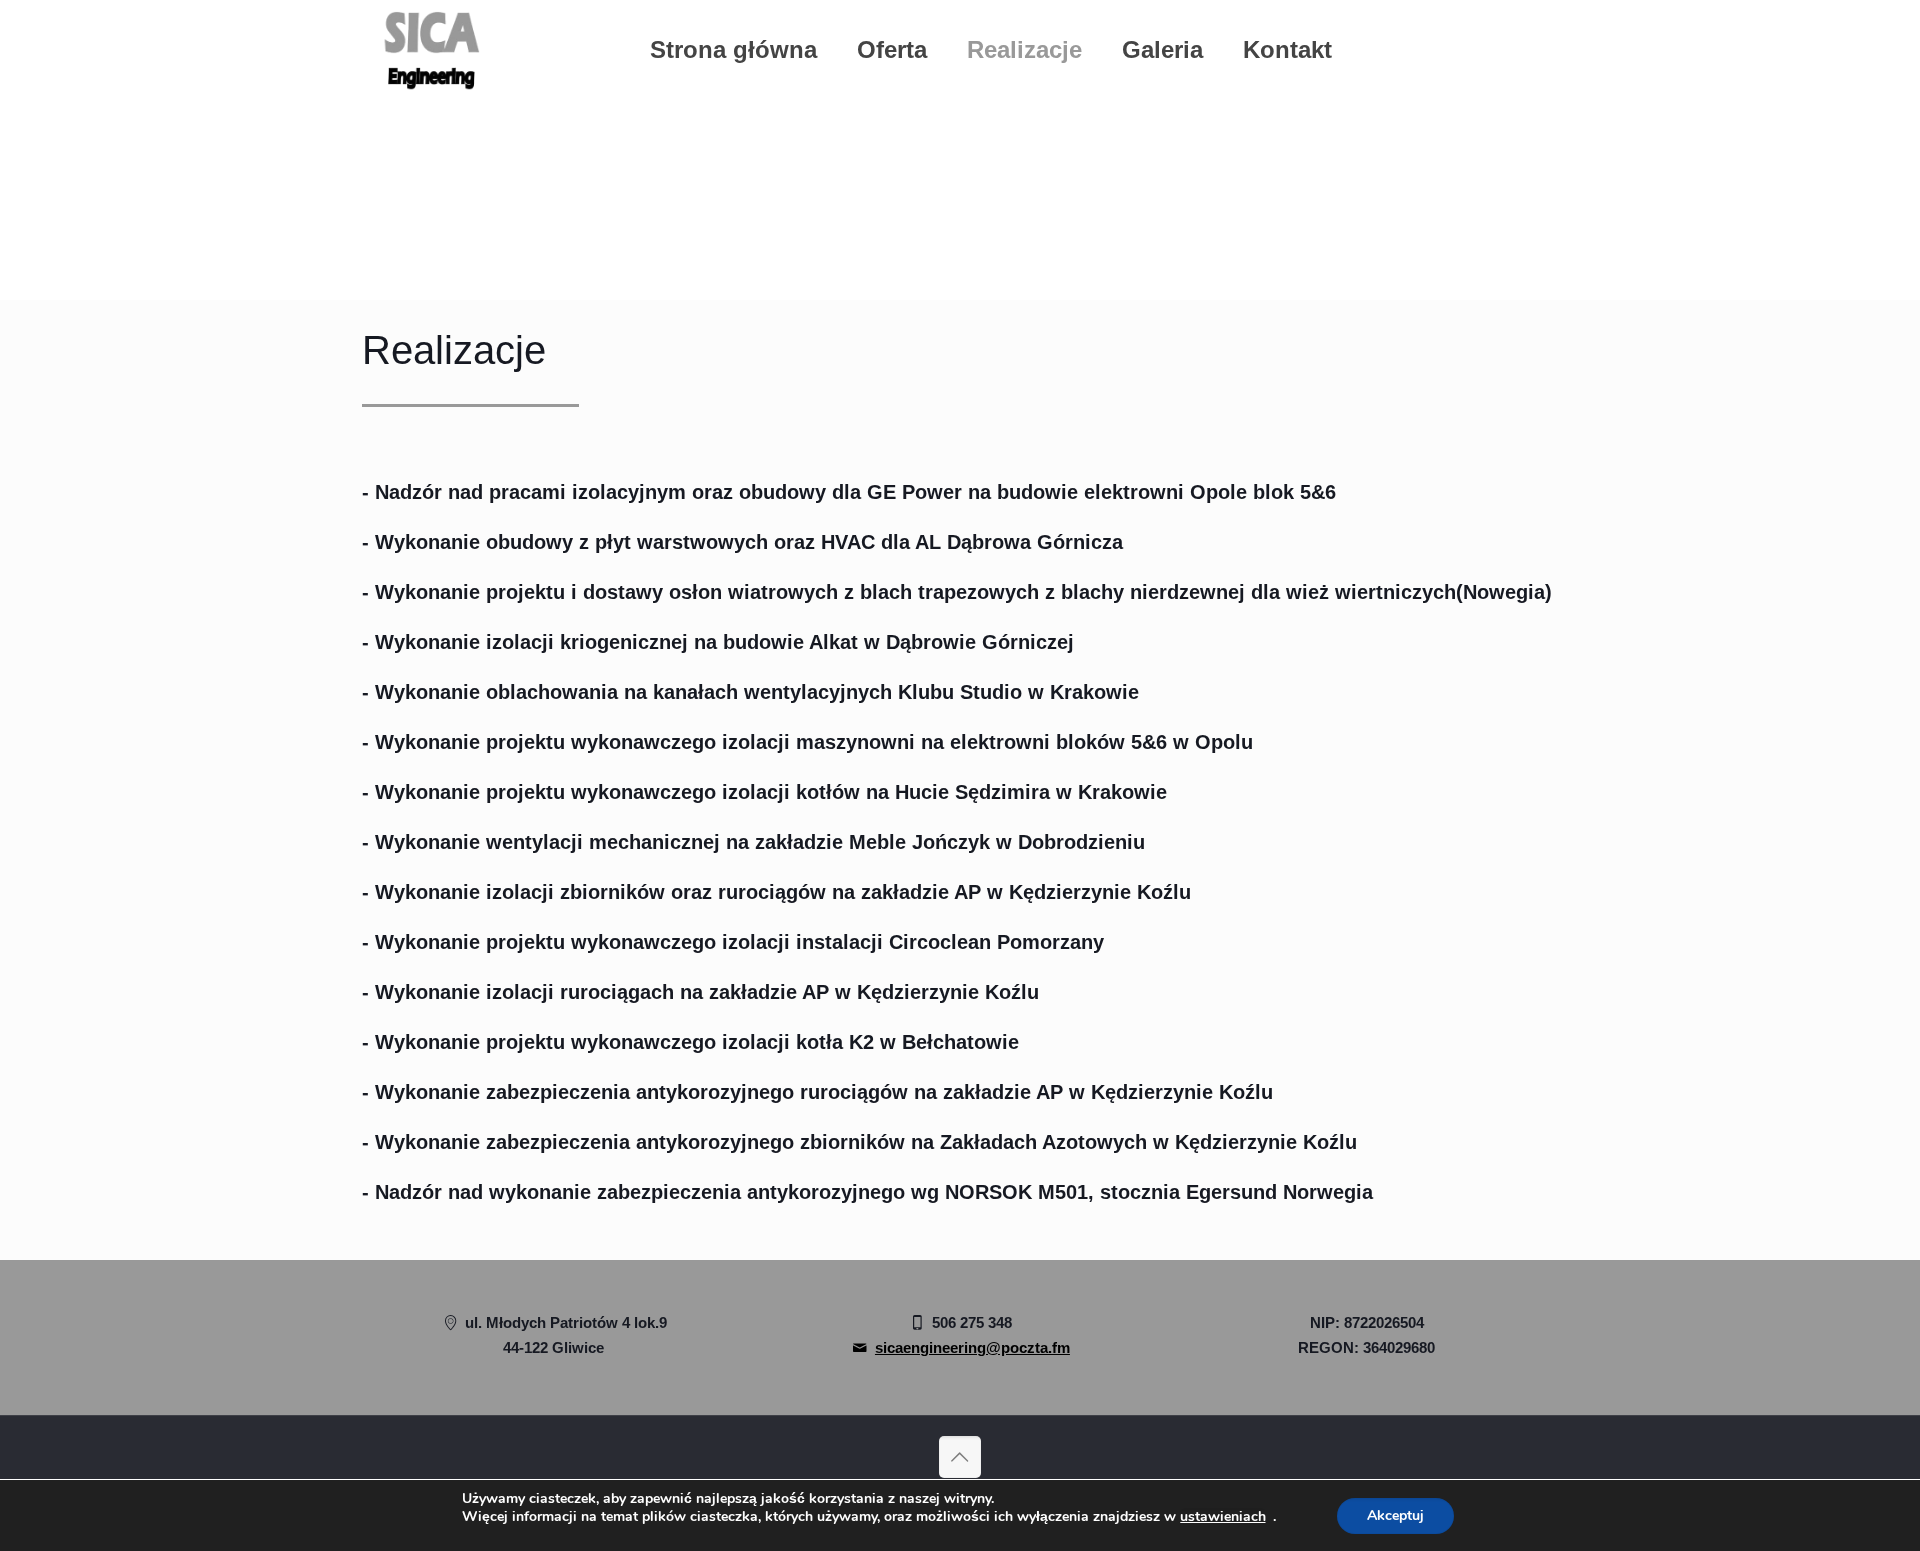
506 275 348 (970, 1322)
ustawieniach (1223, 1517)
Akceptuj (1395, 1515)
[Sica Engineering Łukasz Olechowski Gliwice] (431, 50)
